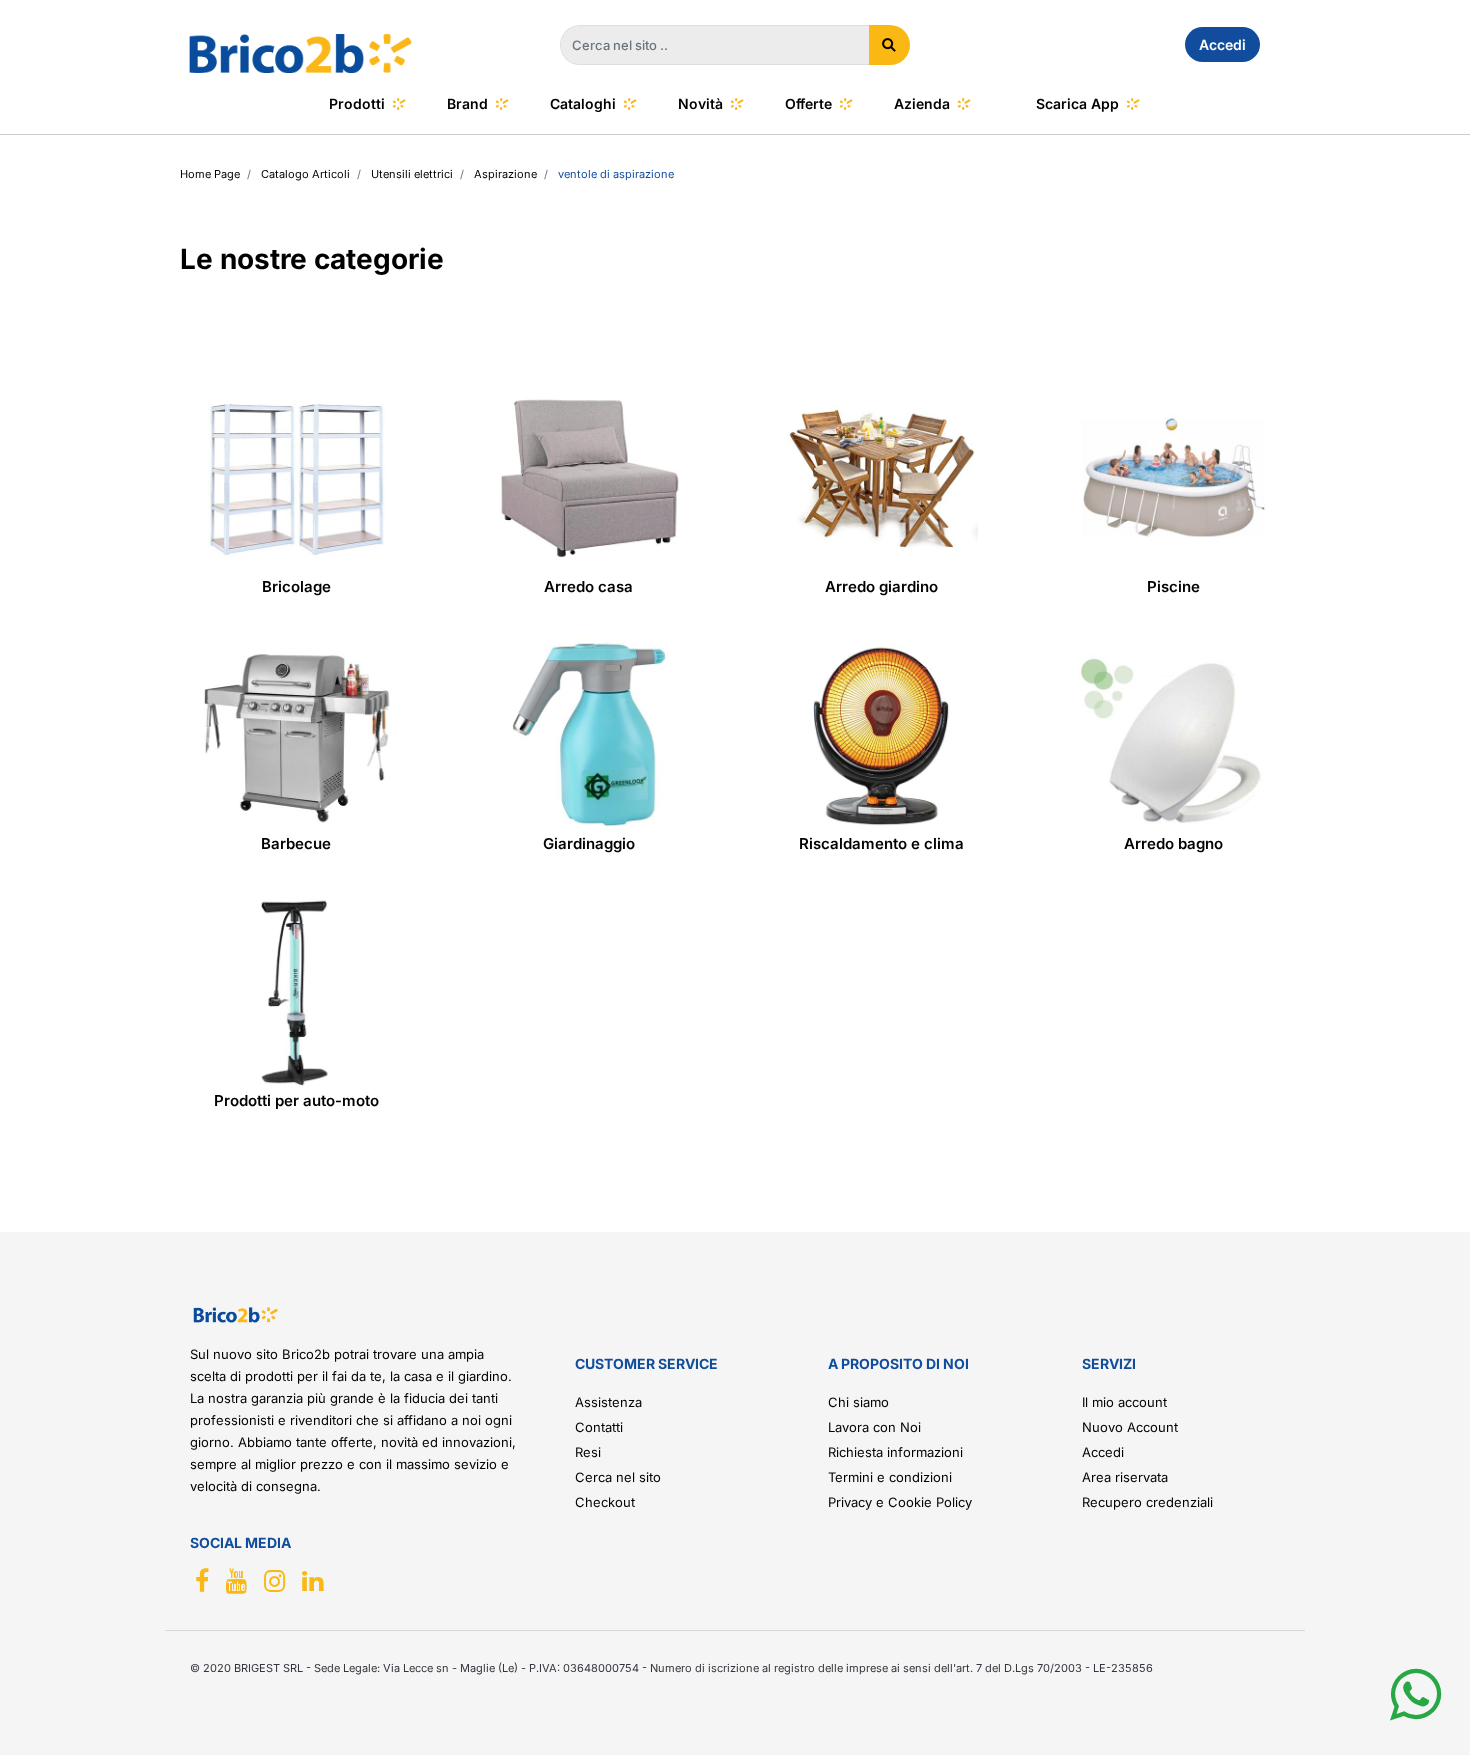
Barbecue (296, 843)
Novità (700, 103)
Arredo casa (588, 586)
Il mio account (1124, 1402)
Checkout (605, 1502)
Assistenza (608, 1402)
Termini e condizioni (890, 1477)
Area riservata (1125, 1477)
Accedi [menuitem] (1222, 44)
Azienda (922, 103)
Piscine (1173, 586)
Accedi (1103, 1452)
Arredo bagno (1173, 843)
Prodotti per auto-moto (296, 1100)
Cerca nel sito (618, 1477)
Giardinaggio (589, 843)
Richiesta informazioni (895, 1452)
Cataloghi (583, 103)
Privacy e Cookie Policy (900, 1502)
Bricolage (296, 586)
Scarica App (1077, 103)
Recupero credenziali (1147, 1502)
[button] (889, 45)
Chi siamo (858, 1402)
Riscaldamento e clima (881, 843)
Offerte (808, 103)
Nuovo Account (1130, 1427)
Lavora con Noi (874, 1427)
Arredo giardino (881, 586)
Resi (588, 1452)
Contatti (599, 1427)
